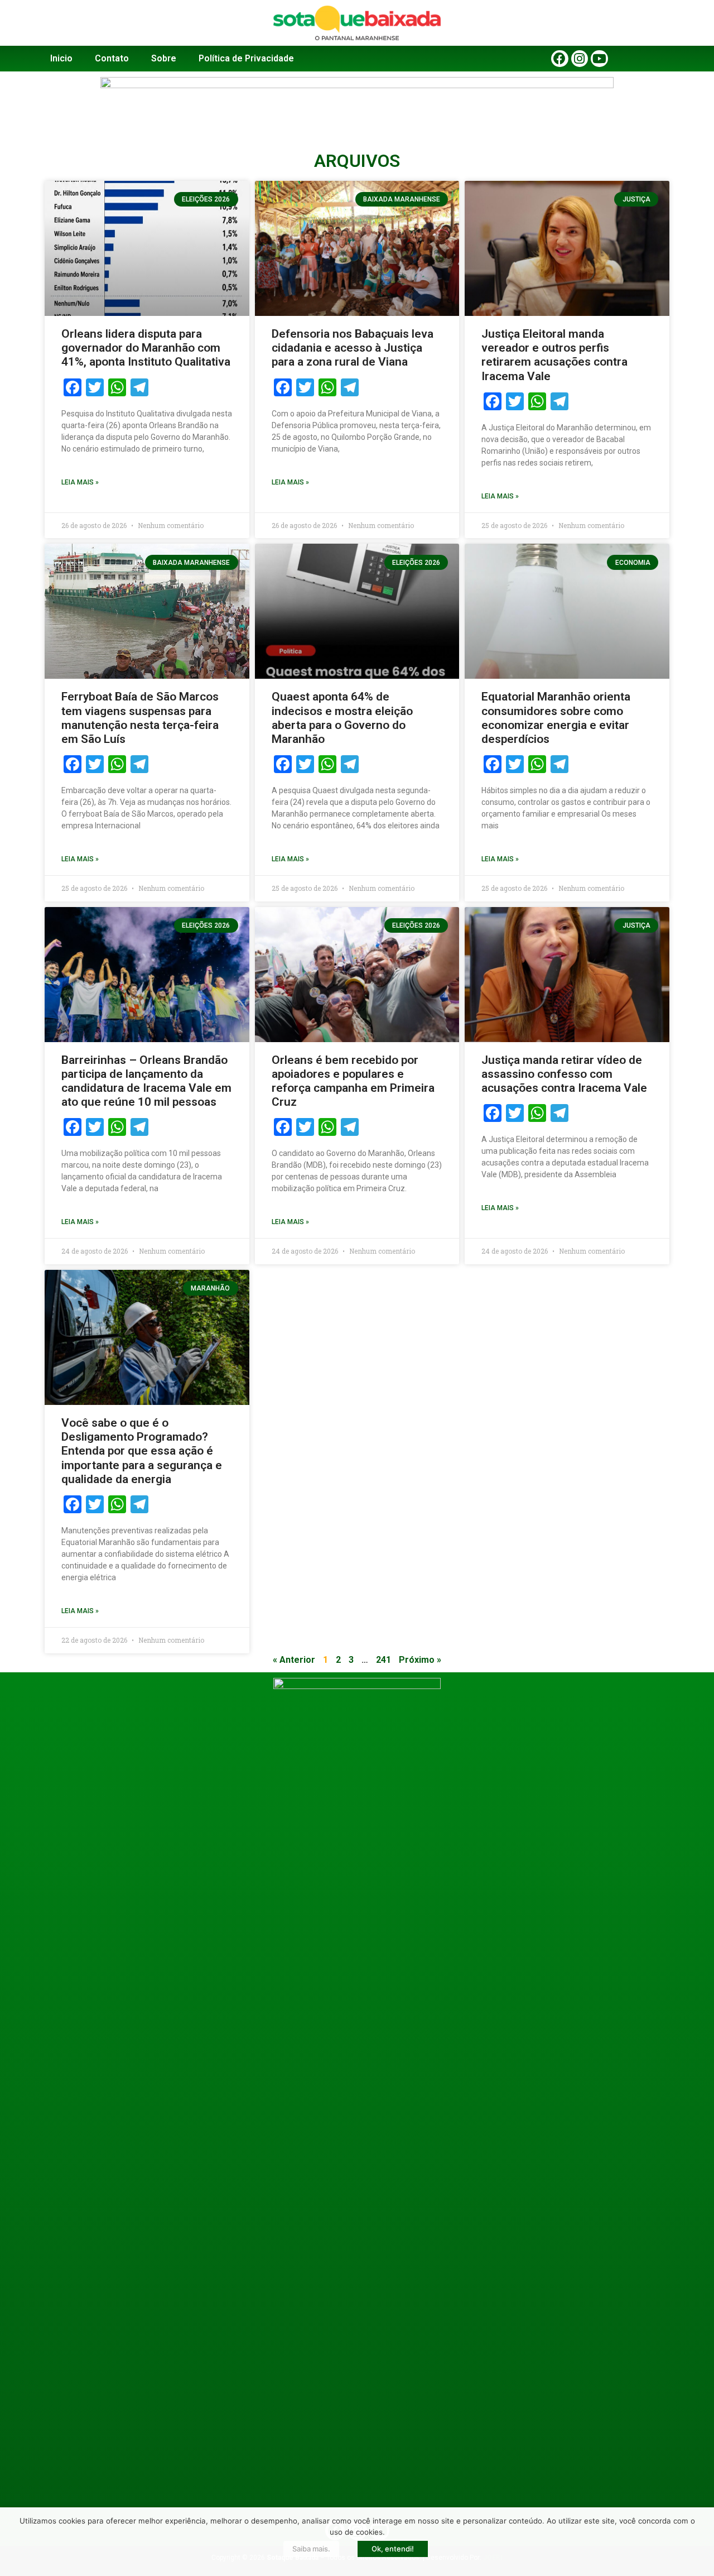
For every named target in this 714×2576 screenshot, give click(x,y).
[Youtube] (599, 59)
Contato (112, 58)
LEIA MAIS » (80, 482)
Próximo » (420, 1660)
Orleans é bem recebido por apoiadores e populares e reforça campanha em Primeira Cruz (353, 1081)
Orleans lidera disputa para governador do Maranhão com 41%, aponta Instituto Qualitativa (146, 348)
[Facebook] (560, 59)
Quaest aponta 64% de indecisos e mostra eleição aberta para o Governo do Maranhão (342, 718)
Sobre (164, 58)
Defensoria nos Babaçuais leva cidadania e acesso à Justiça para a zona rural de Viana (353, 348)
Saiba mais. (311, 2549)
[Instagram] (580, 59)
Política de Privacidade (246, 58)
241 (383, 1660)
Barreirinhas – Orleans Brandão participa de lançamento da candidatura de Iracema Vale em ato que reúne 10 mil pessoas (146, 1081)
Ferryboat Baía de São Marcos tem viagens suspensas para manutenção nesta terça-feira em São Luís (140, 718)
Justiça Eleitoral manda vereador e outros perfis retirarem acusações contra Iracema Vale (554, 355)
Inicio (61, 58)
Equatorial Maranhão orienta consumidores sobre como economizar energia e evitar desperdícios (556, 718)
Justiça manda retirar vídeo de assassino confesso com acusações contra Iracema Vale (564, 1074)
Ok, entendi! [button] (393, 2549)
